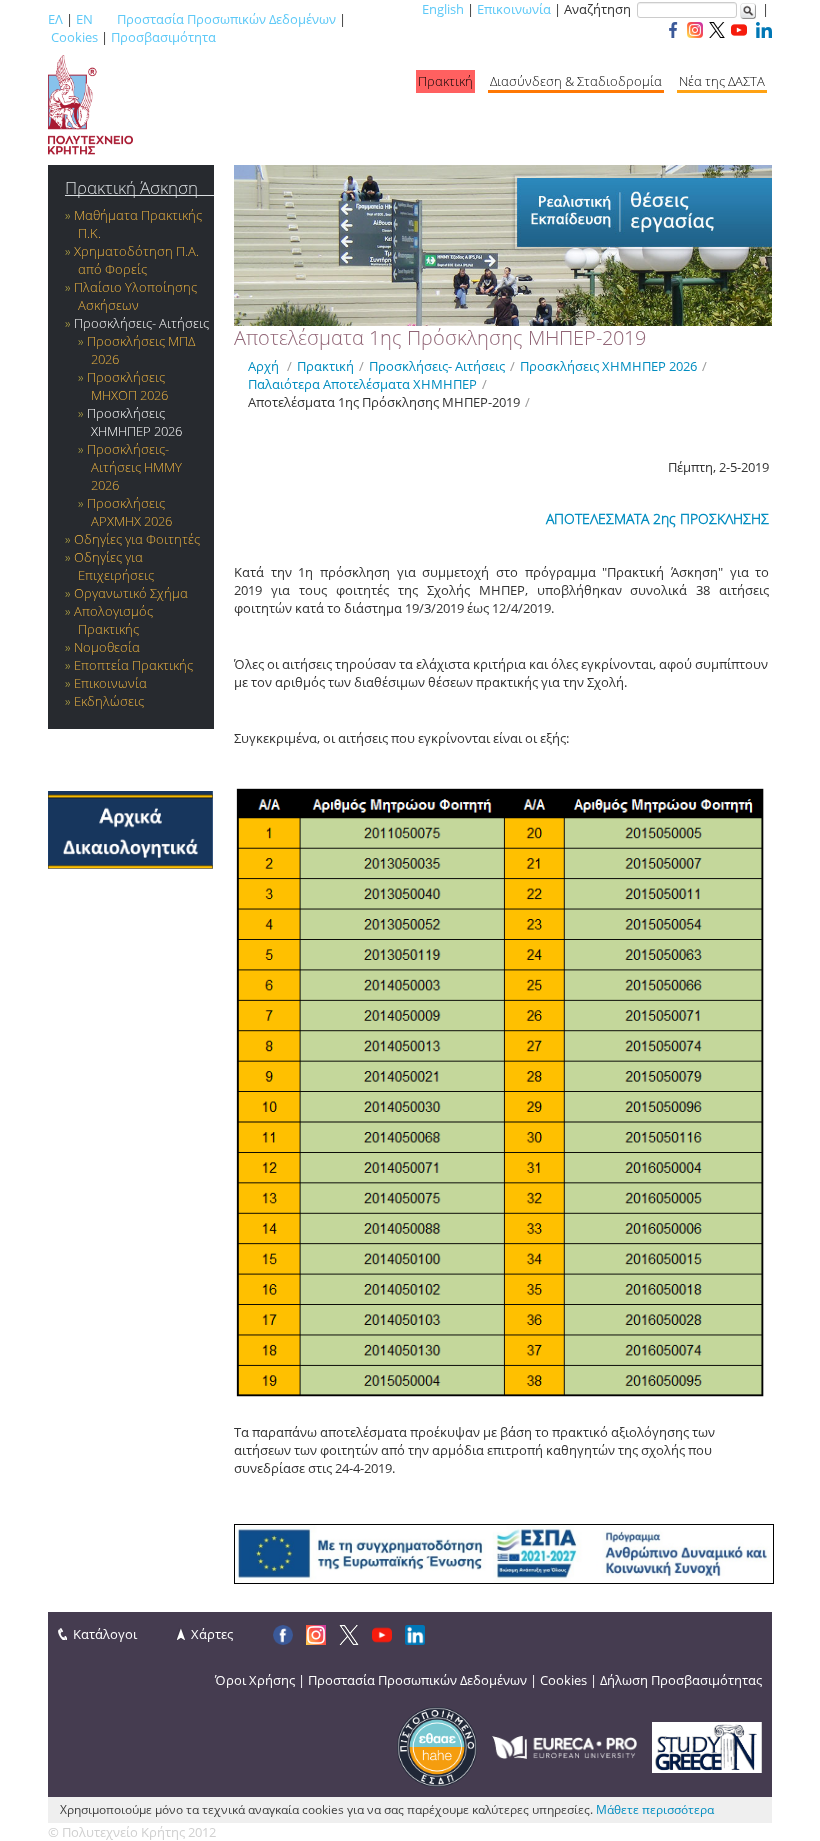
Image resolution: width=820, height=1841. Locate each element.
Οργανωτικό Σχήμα (131, 593)
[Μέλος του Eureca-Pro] (564, 1746)
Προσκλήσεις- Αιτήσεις (141, 323)
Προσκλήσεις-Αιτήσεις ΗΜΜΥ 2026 (134, 467)
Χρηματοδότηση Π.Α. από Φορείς (136, 260)
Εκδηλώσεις (109, 701)
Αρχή (263, 366)
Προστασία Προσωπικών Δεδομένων (226, 19)
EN (84, 19)
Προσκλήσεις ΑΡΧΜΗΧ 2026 (129, 512)
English (443, 9)
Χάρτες (212, 1634)
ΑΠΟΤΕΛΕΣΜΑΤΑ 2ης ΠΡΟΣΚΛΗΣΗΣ (657, 518)
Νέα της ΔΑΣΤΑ (722, 81)
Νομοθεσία (107, 647)
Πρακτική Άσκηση (131, 187)
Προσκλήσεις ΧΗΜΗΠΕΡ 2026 (134, 422)
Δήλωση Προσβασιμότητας (681, 1680)
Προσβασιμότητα (163, 37)
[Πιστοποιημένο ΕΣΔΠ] (437, 1746)
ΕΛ (55, 19)
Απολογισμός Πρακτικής (113, 620)
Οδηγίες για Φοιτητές (137, 539)
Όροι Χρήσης (255, 1680)
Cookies (74, 37)
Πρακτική (445, 81)
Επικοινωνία (514, 9)
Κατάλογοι (105, 1634)
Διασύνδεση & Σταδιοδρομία (576, 81)
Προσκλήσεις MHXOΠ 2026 (127, 386)
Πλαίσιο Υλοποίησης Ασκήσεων (135, 296)
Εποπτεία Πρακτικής (133, 665)
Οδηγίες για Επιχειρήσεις (114, 566)
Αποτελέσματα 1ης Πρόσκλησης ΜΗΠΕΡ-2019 (384, 402)
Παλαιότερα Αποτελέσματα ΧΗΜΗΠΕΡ (362, 384)
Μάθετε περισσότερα (655, 1809)
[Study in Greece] (707, 1746)
